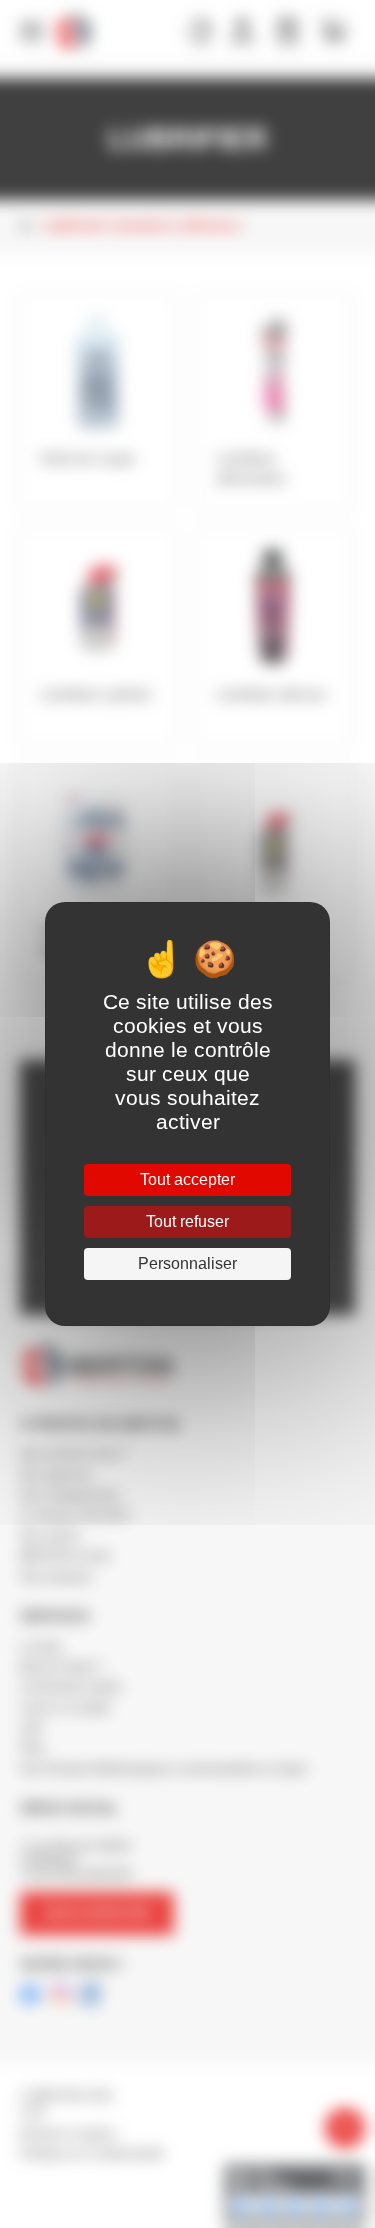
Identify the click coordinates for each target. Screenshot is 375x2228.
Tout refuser (187, 1221)
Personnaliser (187, 1263)
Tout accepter (187, 1179)
